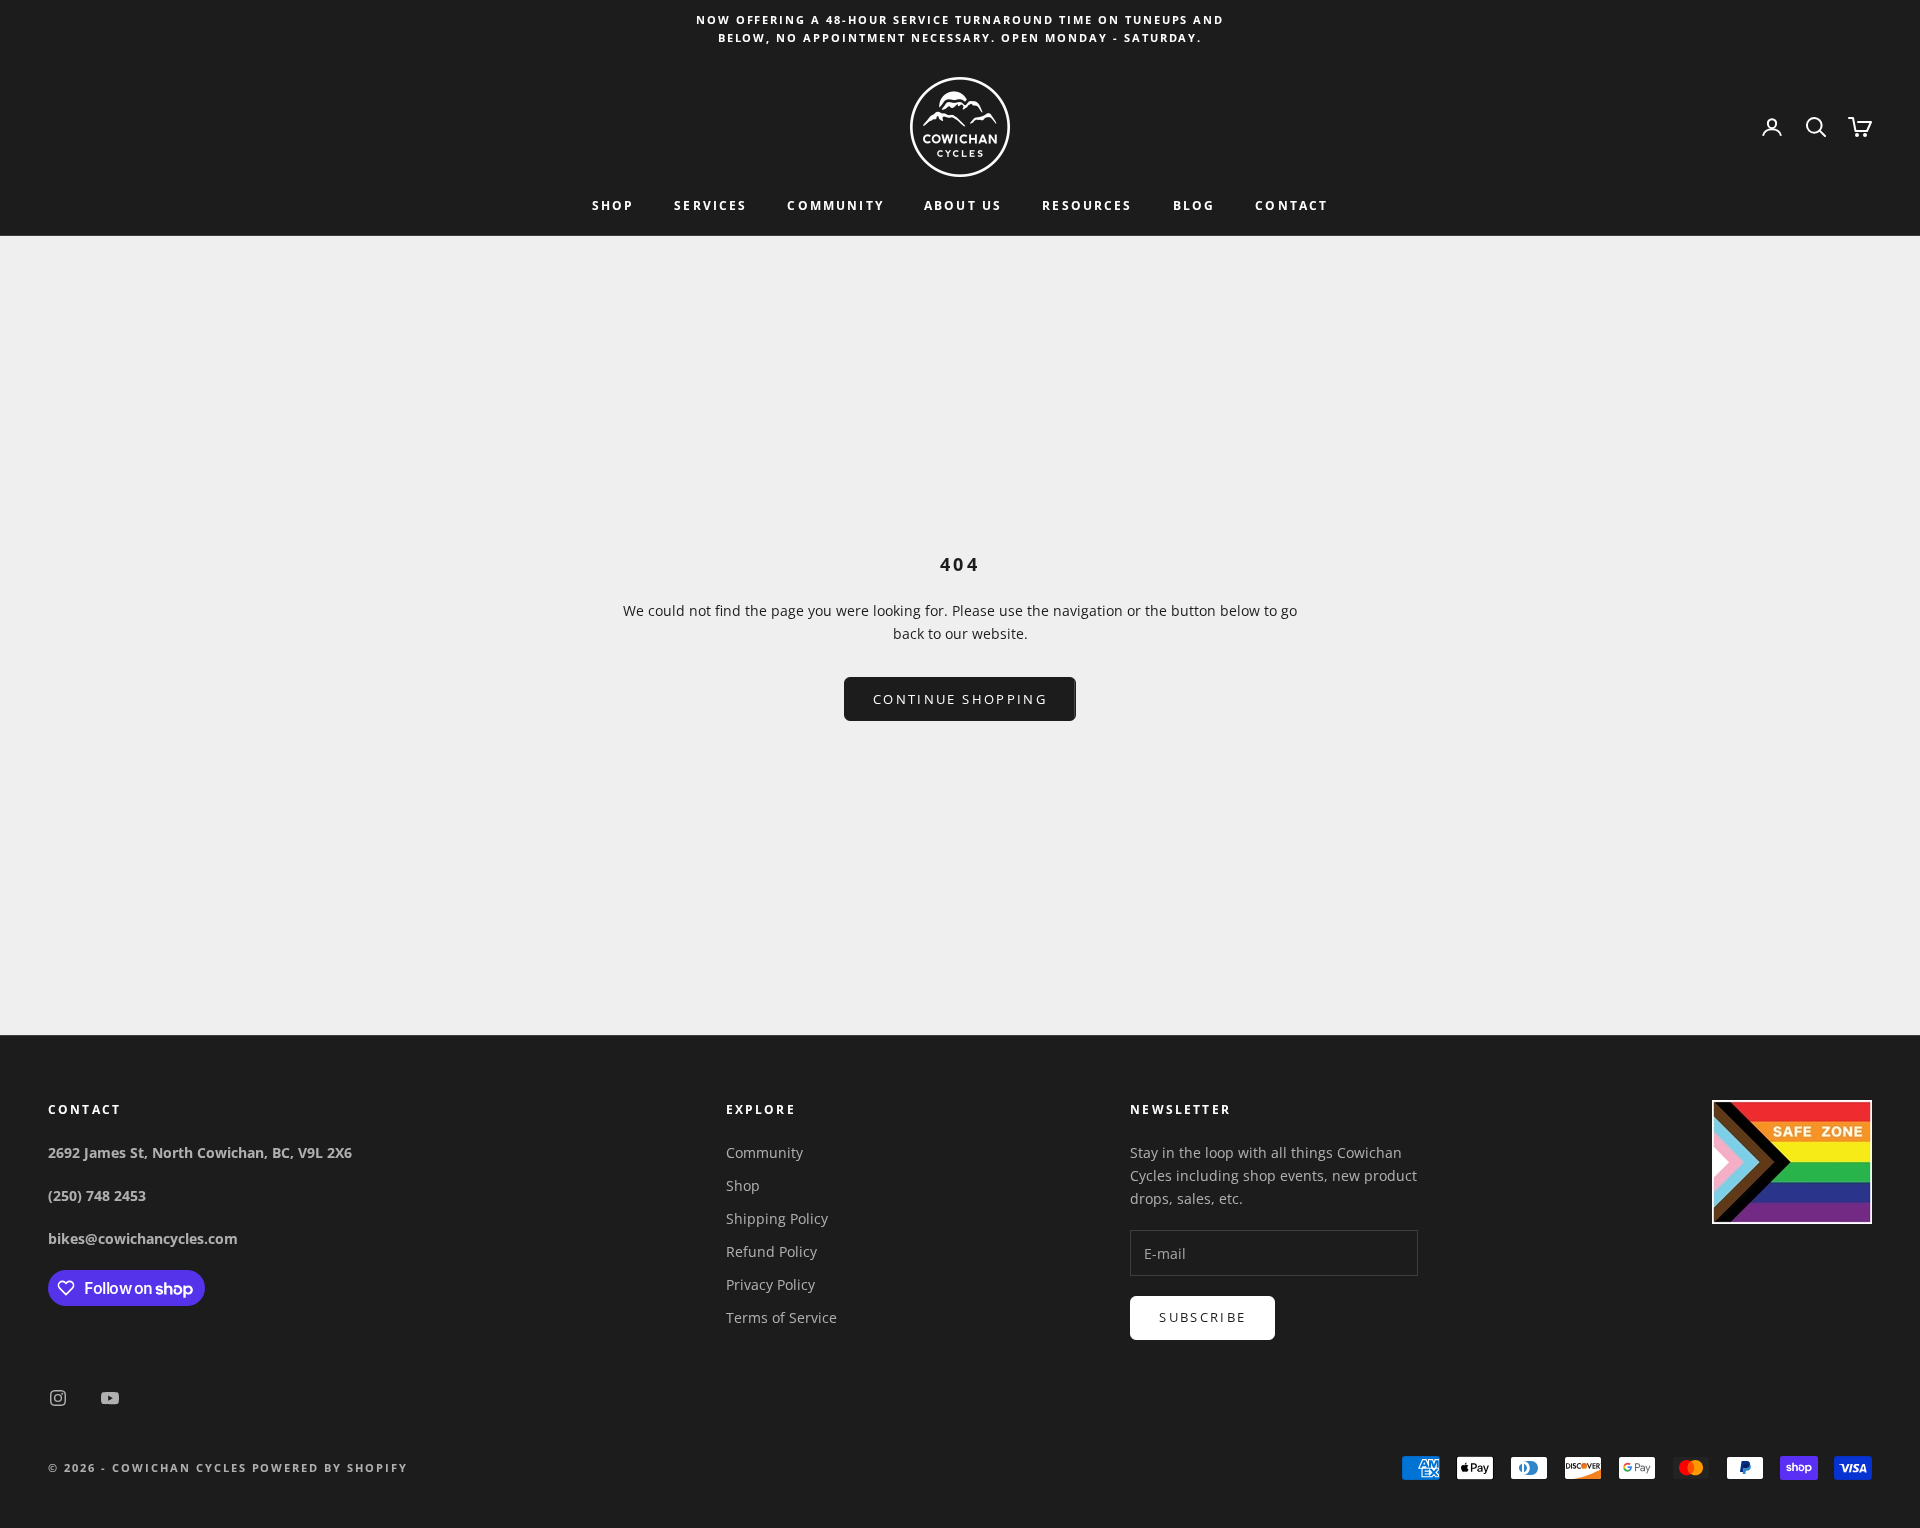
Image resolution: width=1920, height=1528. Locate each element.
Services (710, 206)
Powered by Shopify (330, 1467)
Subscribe (1202, 1317)
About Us (963, 206)
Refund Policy (771, 1251)
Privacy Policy (770, 1284)
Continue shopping (960, 699)
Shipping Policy (777, 1218)
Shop (613, 206)
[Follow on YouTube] (110, 1398)
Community (835, 206)
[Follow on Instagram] (58, 1398)
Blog (1194, 206)
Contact (1291, 206)
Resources (1087, 206)
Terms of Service (781, 1317)
